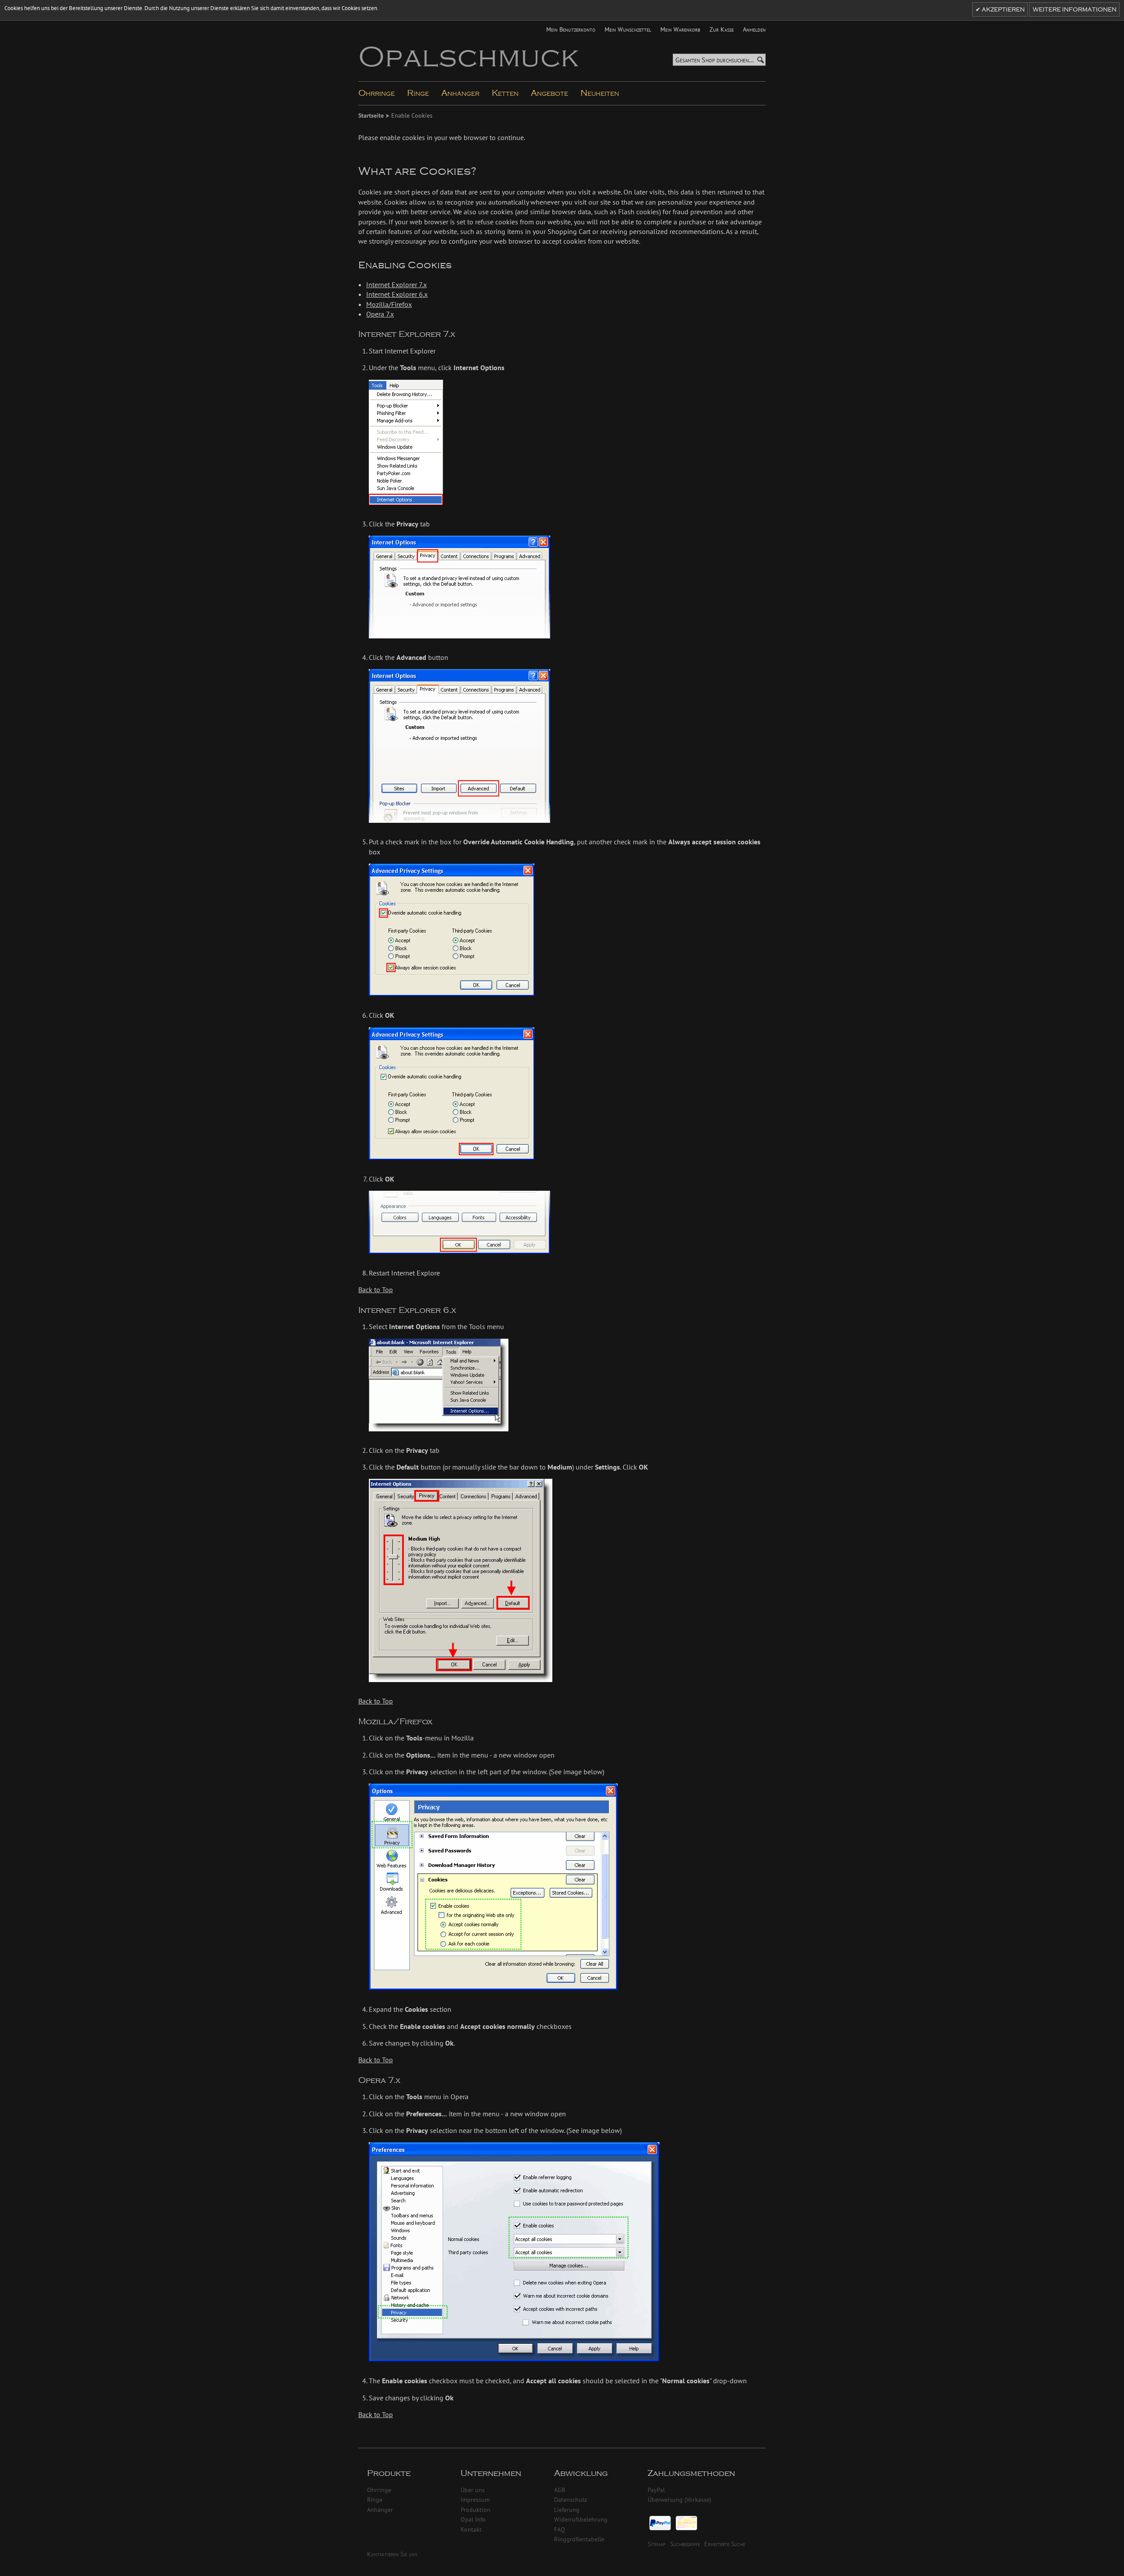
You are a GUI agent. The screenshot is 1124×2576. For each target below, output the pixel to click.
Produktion (476, 2509)
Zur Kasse (722, 29)
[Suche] (760, 60)
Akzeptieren (1003, 10)
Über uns (473, 2490)
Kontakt (471, 2529)
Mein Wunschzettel (628, 29)
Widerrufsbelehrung (581, 2519)
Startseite (372, 115)
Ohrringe (379, 2490)
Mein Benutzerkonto (571, 29)
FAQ (560, 2529)
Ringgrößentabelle (579, 2539)
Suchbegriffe (685, 2544)
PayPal (656, 2490)
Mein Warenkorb (680, 29)
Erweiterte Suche (725, 2544)
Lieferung (567, 2509)
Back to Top (376, 1290)
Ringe (375, 2499)
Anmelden (754, 29)
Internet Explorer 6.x (397, 294)
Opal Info (473, 2519)
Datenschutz (571, 2499)
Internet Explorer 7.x (396, 285)
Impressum (475, 2499)
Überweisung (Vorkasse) (679, 2499)
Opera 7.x (380, 314)
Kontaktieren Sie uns (392, 2554)
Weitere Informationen (1075, 10)
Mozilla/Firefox (389, 304)
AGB (560, 2490)
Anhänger (380, 2509)
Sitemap (657, 2544)
